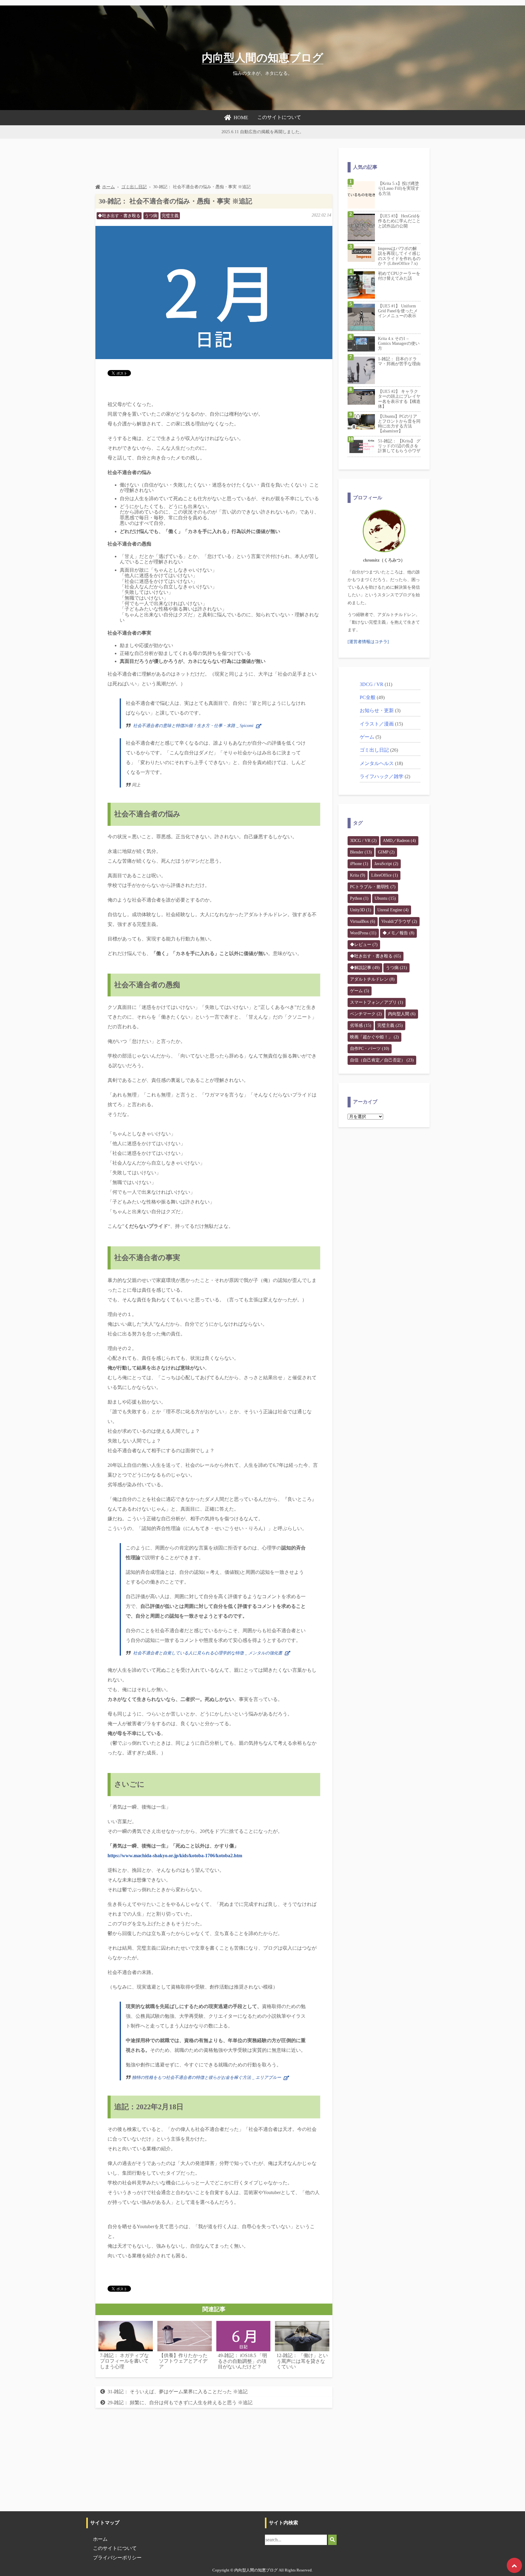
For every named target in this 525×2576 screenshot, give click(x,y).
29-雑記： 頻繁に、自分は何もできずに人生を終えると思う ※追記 (180, 2403)
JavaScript (386, 864)
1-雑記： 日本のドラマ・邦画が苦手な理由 (399, 361)
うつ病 (151, 216)
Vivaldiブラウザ (399, 921)
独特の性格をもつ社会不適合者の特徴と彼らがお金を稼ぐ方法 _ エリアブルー (206, 2077)
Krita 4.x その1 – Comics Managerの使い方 (399, 343)
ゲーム (367, 737)
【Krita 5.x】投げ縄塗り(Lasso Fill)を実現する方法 (399, 188)
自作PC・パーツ (370, 1049)
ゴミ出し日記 (134, 187)
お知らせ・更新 (377, 710)
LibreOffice (385, 875)
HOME (241, 118)
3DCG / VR (372, 684)
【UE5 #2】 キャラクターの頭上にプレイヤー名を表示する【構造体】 (399, 399)
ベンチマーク (366, 1014)
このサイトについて (279, 117)
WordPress (363, 933)
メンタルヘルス (377, 763)
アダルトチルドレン (372, 979)
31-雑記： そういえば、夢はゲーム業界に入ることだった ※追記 (178, 2392)
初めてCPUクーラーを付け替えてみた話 (399, 276)
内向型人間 (402, 1014)
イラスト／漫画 (377, 724)
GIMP (386, 852)
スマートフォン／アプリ (377, 1002)
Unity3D (361, 910)
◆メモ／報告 (398, 933)
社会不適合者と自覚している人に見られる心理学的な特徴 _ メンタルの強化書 (208, 1653)
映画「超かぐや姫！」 (374, 1037)
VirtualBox (363, 921)
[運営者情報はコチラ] (368, 642)
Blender (361, 852)
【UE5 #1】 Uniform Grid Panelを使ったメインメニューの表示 (398, 311)
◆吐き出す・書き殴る (119, 216)
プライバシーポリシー (117, 2558)
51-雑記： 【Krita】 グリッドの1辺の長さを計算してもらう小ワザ (399, 446)
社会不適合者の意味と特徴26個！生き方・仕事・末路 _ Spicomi (193, 726)
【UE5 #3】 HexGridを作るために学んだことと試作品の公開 (399, 221)
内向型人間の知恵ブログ (262, 58)
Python (359, 898)
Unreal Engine (393, 910)
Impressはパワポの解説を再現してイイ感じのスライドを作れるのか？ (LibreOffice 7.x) (399, 256)
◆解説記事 (365, 968)
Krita (358, 875)
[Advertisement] (206, 161)
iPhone (359, 864)
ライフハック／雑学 (382, 776)
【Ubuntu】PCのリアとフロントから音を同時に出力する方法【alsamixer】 (399, 424)
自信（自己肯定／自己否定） (382, 1060)
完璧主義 (170, 216)
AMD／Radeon (399, 841)
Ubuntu (385, 898)
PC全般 (368, 697)
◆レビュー (364, 945)
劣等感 (361, 1025)
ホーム (108, 187)
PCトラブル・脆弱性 (373, 887)
